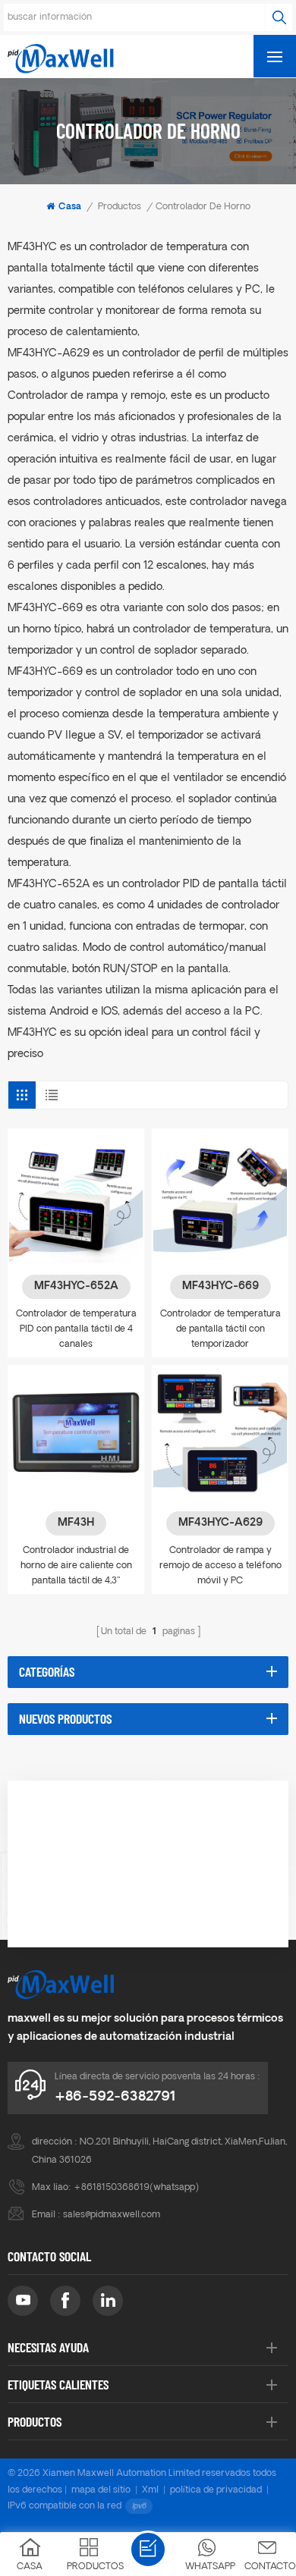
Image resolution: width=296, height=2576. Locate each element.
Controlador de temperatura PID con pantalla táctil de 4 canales (76, 1329)
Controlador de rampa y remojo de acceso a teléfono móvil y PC (220, 1566)
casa (70, 207)
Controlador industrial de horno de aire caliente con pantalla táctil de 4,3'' (76, 1566)
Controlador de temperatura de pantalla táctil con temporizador (220, 1329)
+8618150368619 (112, 2188)
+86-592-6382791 (115, 2097)
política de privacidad (216, 2490)
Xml (150, 2490)
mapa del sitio (101, 2490)
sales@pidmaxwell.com (112, 2215)
